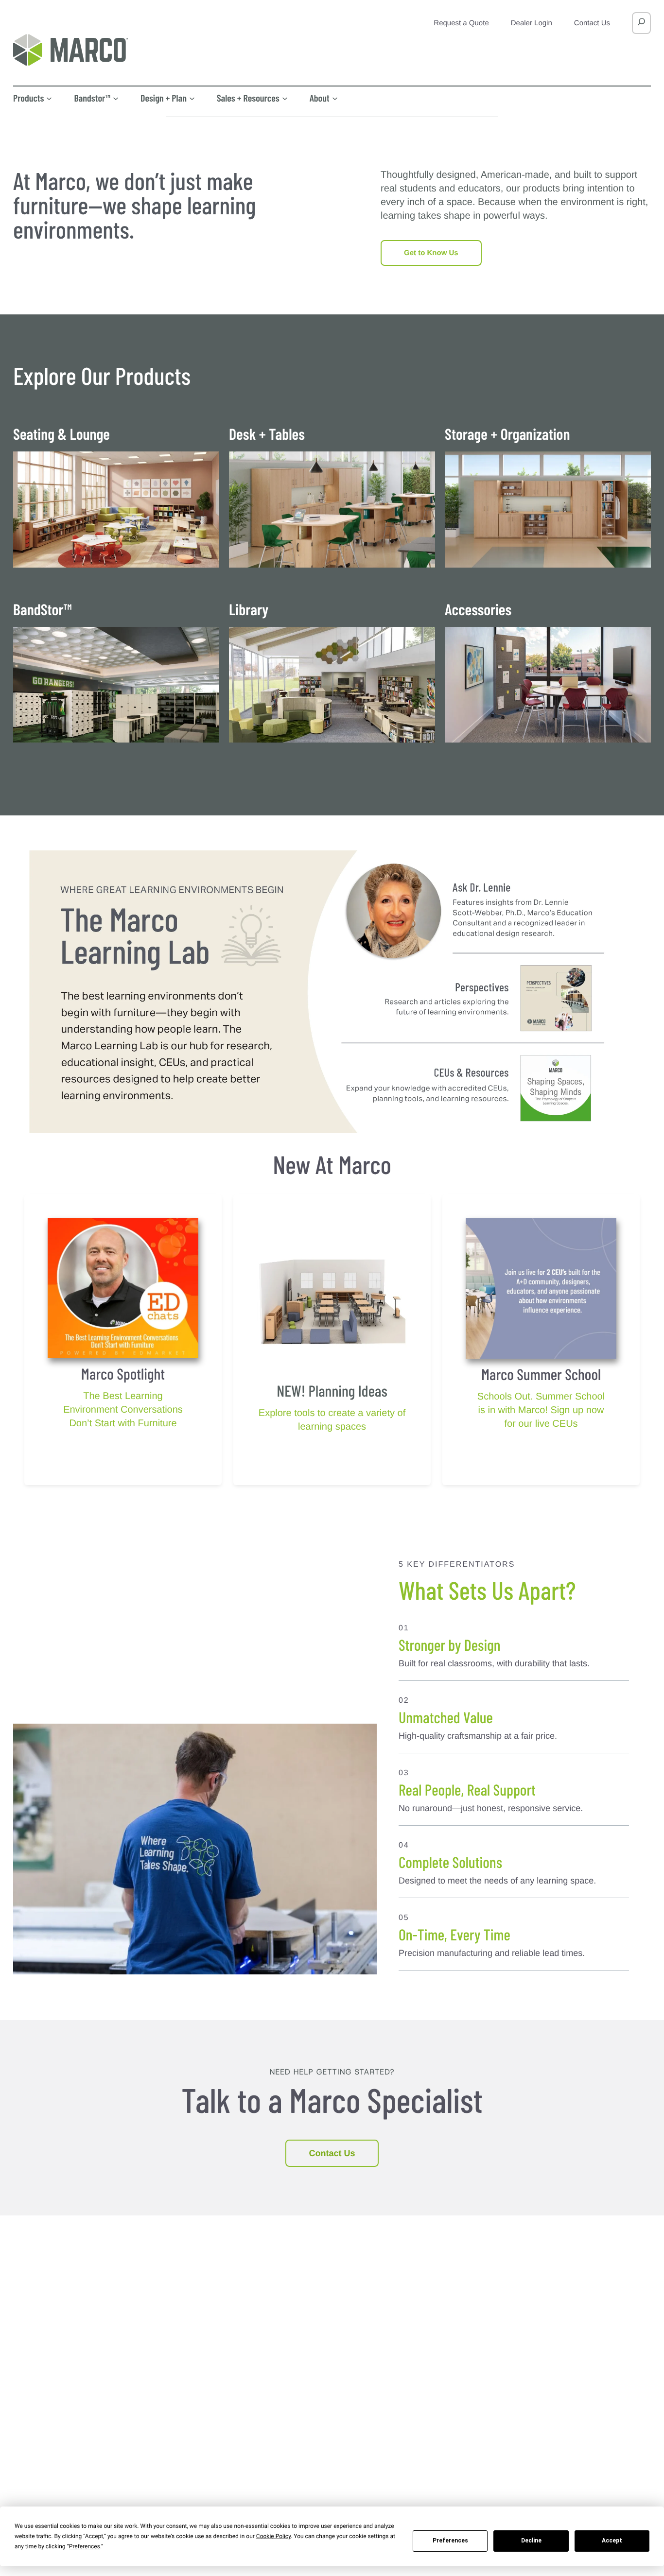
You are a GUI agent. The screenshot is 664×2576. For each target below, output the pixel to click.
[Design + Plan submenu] (192, 98)
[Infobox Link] (123, 1398)
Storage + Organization (507, 435)
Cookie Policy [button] (273, 2536)
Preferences (450, 2541)
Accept (612, 2541)
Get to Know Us (431, 253)
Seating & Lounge (61, 435)
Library (249, 610)
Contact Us (332, 2153)
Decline (531, 2541)
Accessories (478, 610)
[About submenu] (335, 98)
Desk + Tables (267, 435)
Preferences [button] (85, 2546)
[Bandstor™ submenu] (116, 98)
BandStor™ (42, 610)
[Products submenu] (49, 98)
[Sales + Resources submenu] (285, 98)
